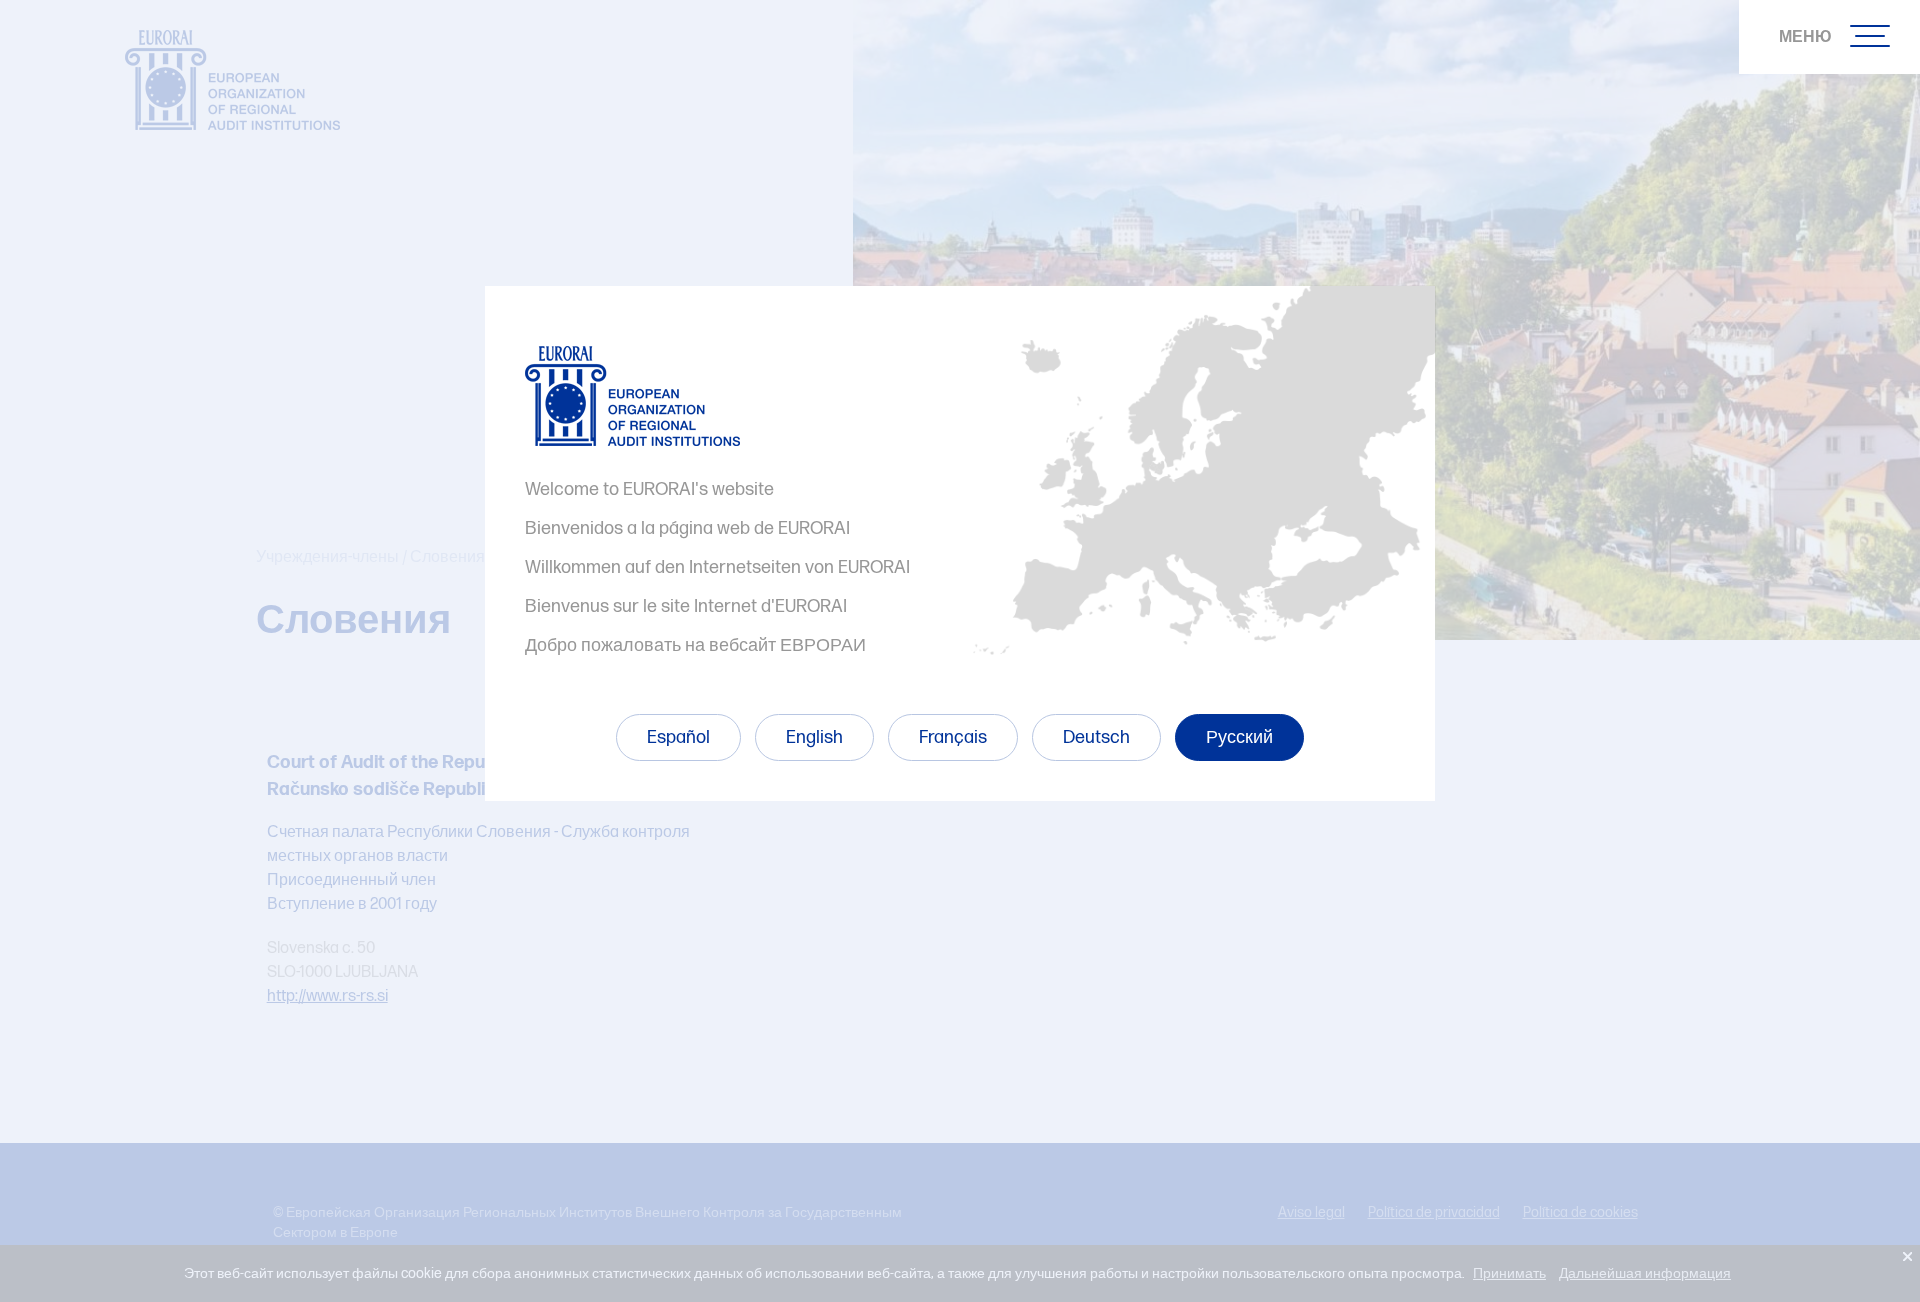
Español (678, 737)
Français (953, 737)
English (814, 737)
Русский (1239, 737)
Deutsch (1096, 737)
